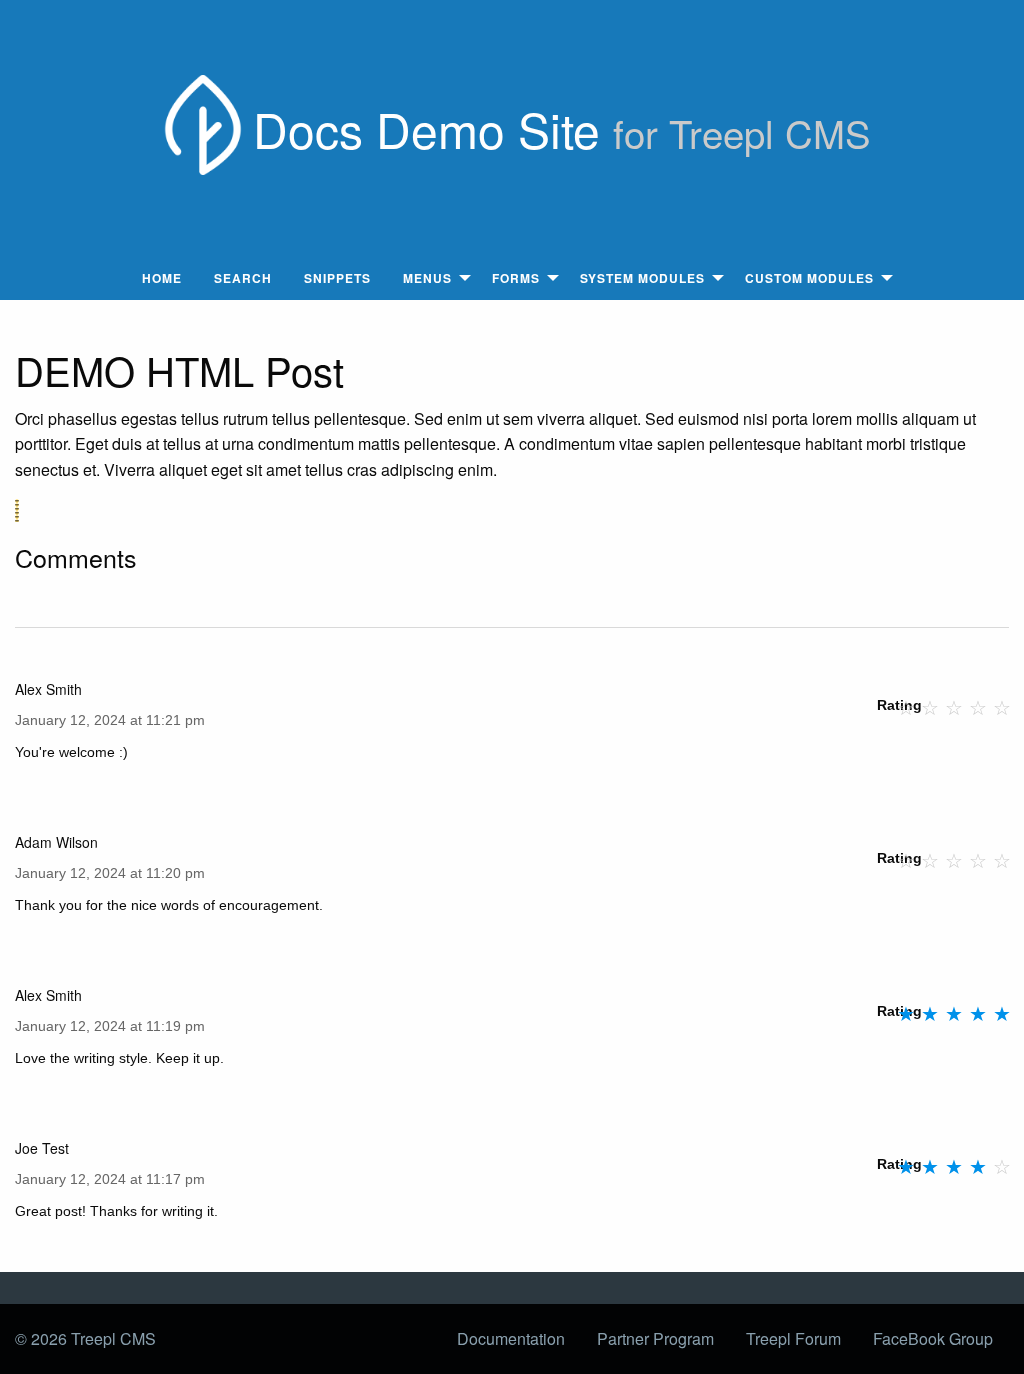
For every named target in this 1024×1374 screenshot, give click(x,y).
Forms (516, 278)
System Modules (642, 278)
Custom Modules (809, 278)
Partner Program (655, 1338)
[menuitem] (162, 278)
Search (243, 278)
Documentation (511, 1338)
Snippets (337, 278)
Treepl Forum (793, 1338)
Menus (427, 278)
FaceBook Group (933, 1338)
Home (162, 278)
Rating (899, 705)
